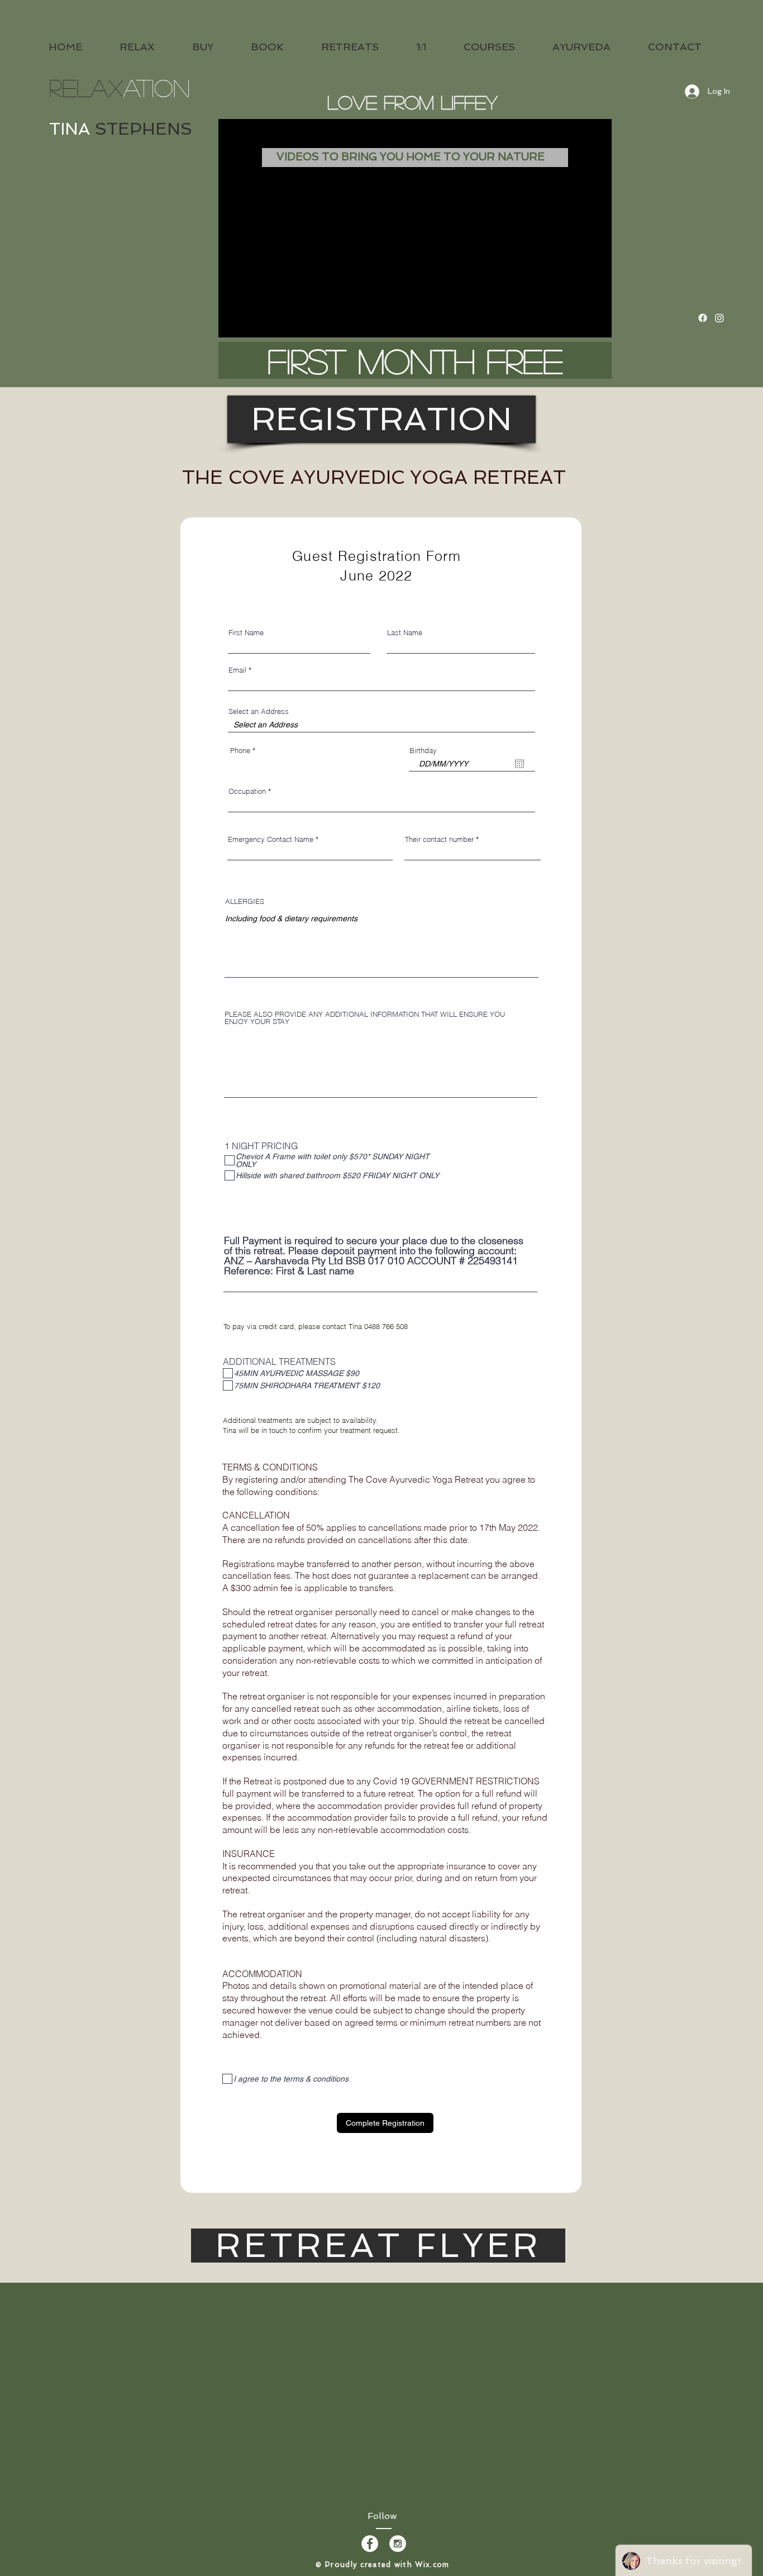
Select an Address (259, 711)
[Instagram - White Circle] (398, 2544)
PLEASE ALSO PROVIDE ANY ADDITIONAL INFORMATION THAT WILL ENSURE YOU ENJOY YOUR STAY (365, 1018)
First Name (246, 633)
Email (237, 670)
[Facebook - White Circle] (370, 2544)
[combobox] (381, 725)
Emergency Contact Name (271, 839)
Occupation (247, 791)
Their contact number (439, 839)
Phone (240, 751)
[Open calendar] (519, 764)
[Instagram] (719, 318)
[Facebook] (703, 318)
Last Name (405, 633)
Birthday (423, 751)
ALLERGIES (245, 901)
